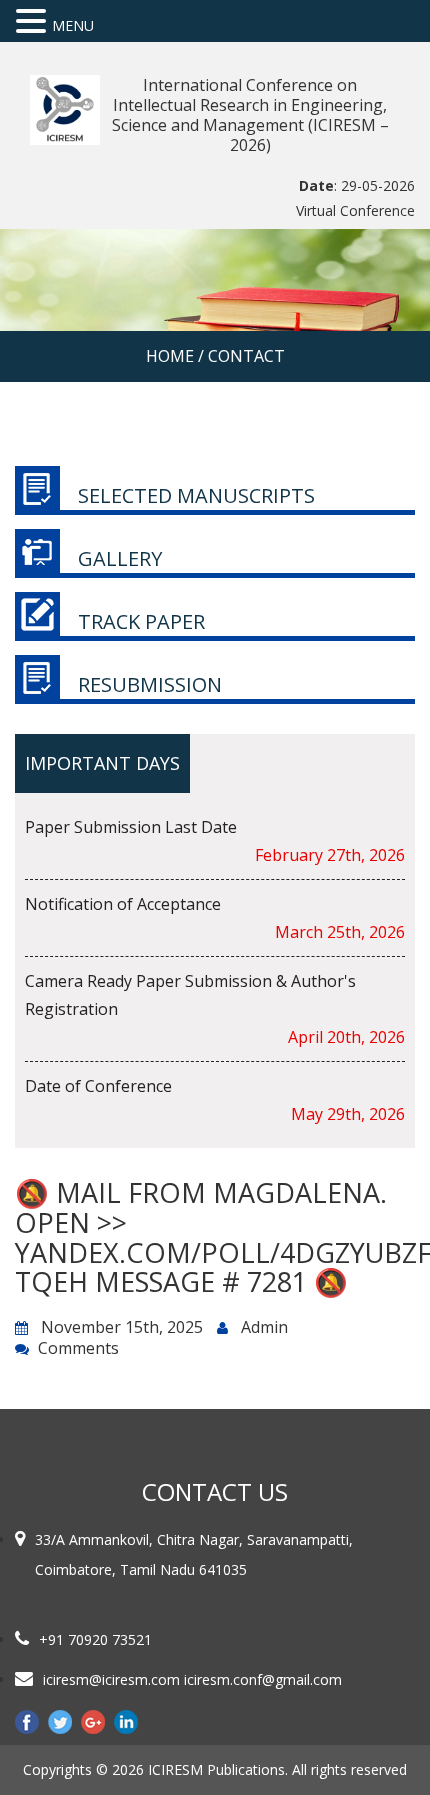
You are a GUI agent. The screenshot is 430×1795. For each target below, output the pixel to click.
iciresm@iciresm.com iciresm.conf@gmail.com (192, 1679)
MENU (73, 25)
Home (170, 356)
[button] (34, 21)
